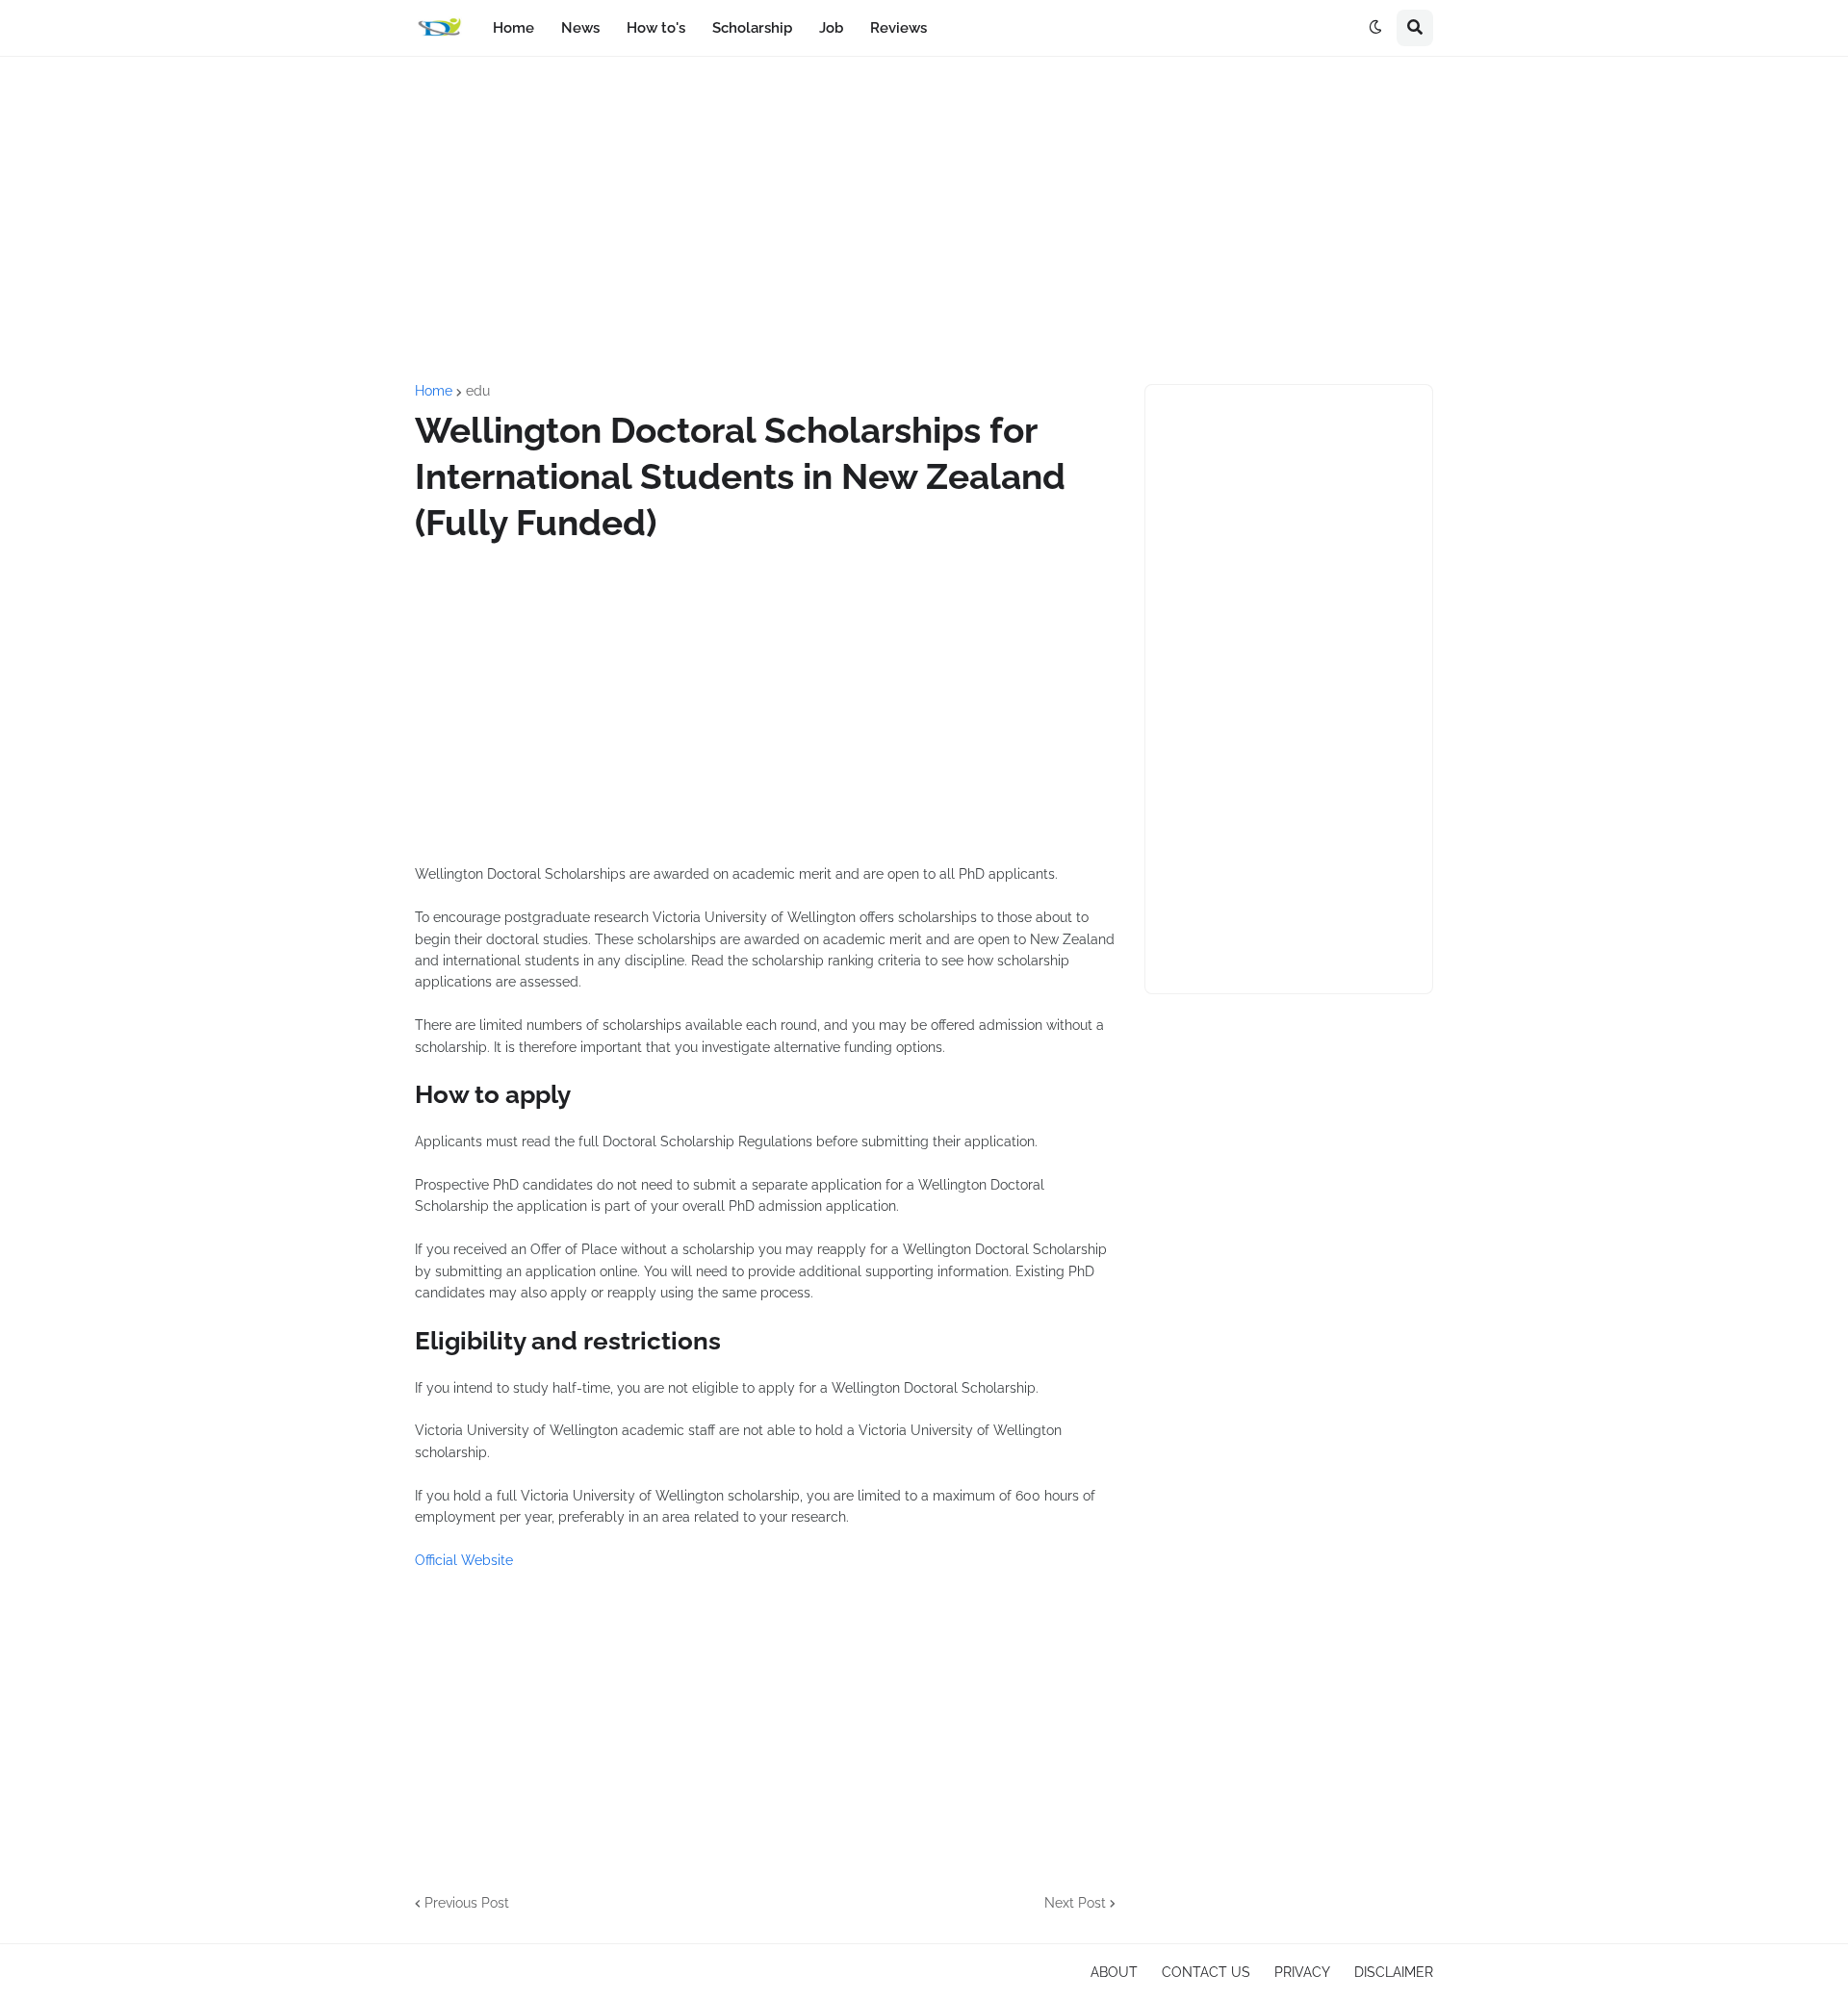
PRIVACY (1302, 1972)
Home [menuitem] (513, 28)
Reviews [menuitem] (898, 28)
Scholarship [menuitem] (752, 28)
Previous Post (467, 1903)
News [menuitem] (580, 28)
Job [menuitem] (831, 28)
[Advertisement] (924, 220)
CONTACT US (1206, 1972)
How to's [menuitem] (656, 28)
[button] (1375, 28)
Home (434, 391)
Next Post (1075, 1903)
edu (478, 391)
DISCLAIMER (1394, 1972)
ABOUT (1114, 1972)
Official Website (464, 1560)
